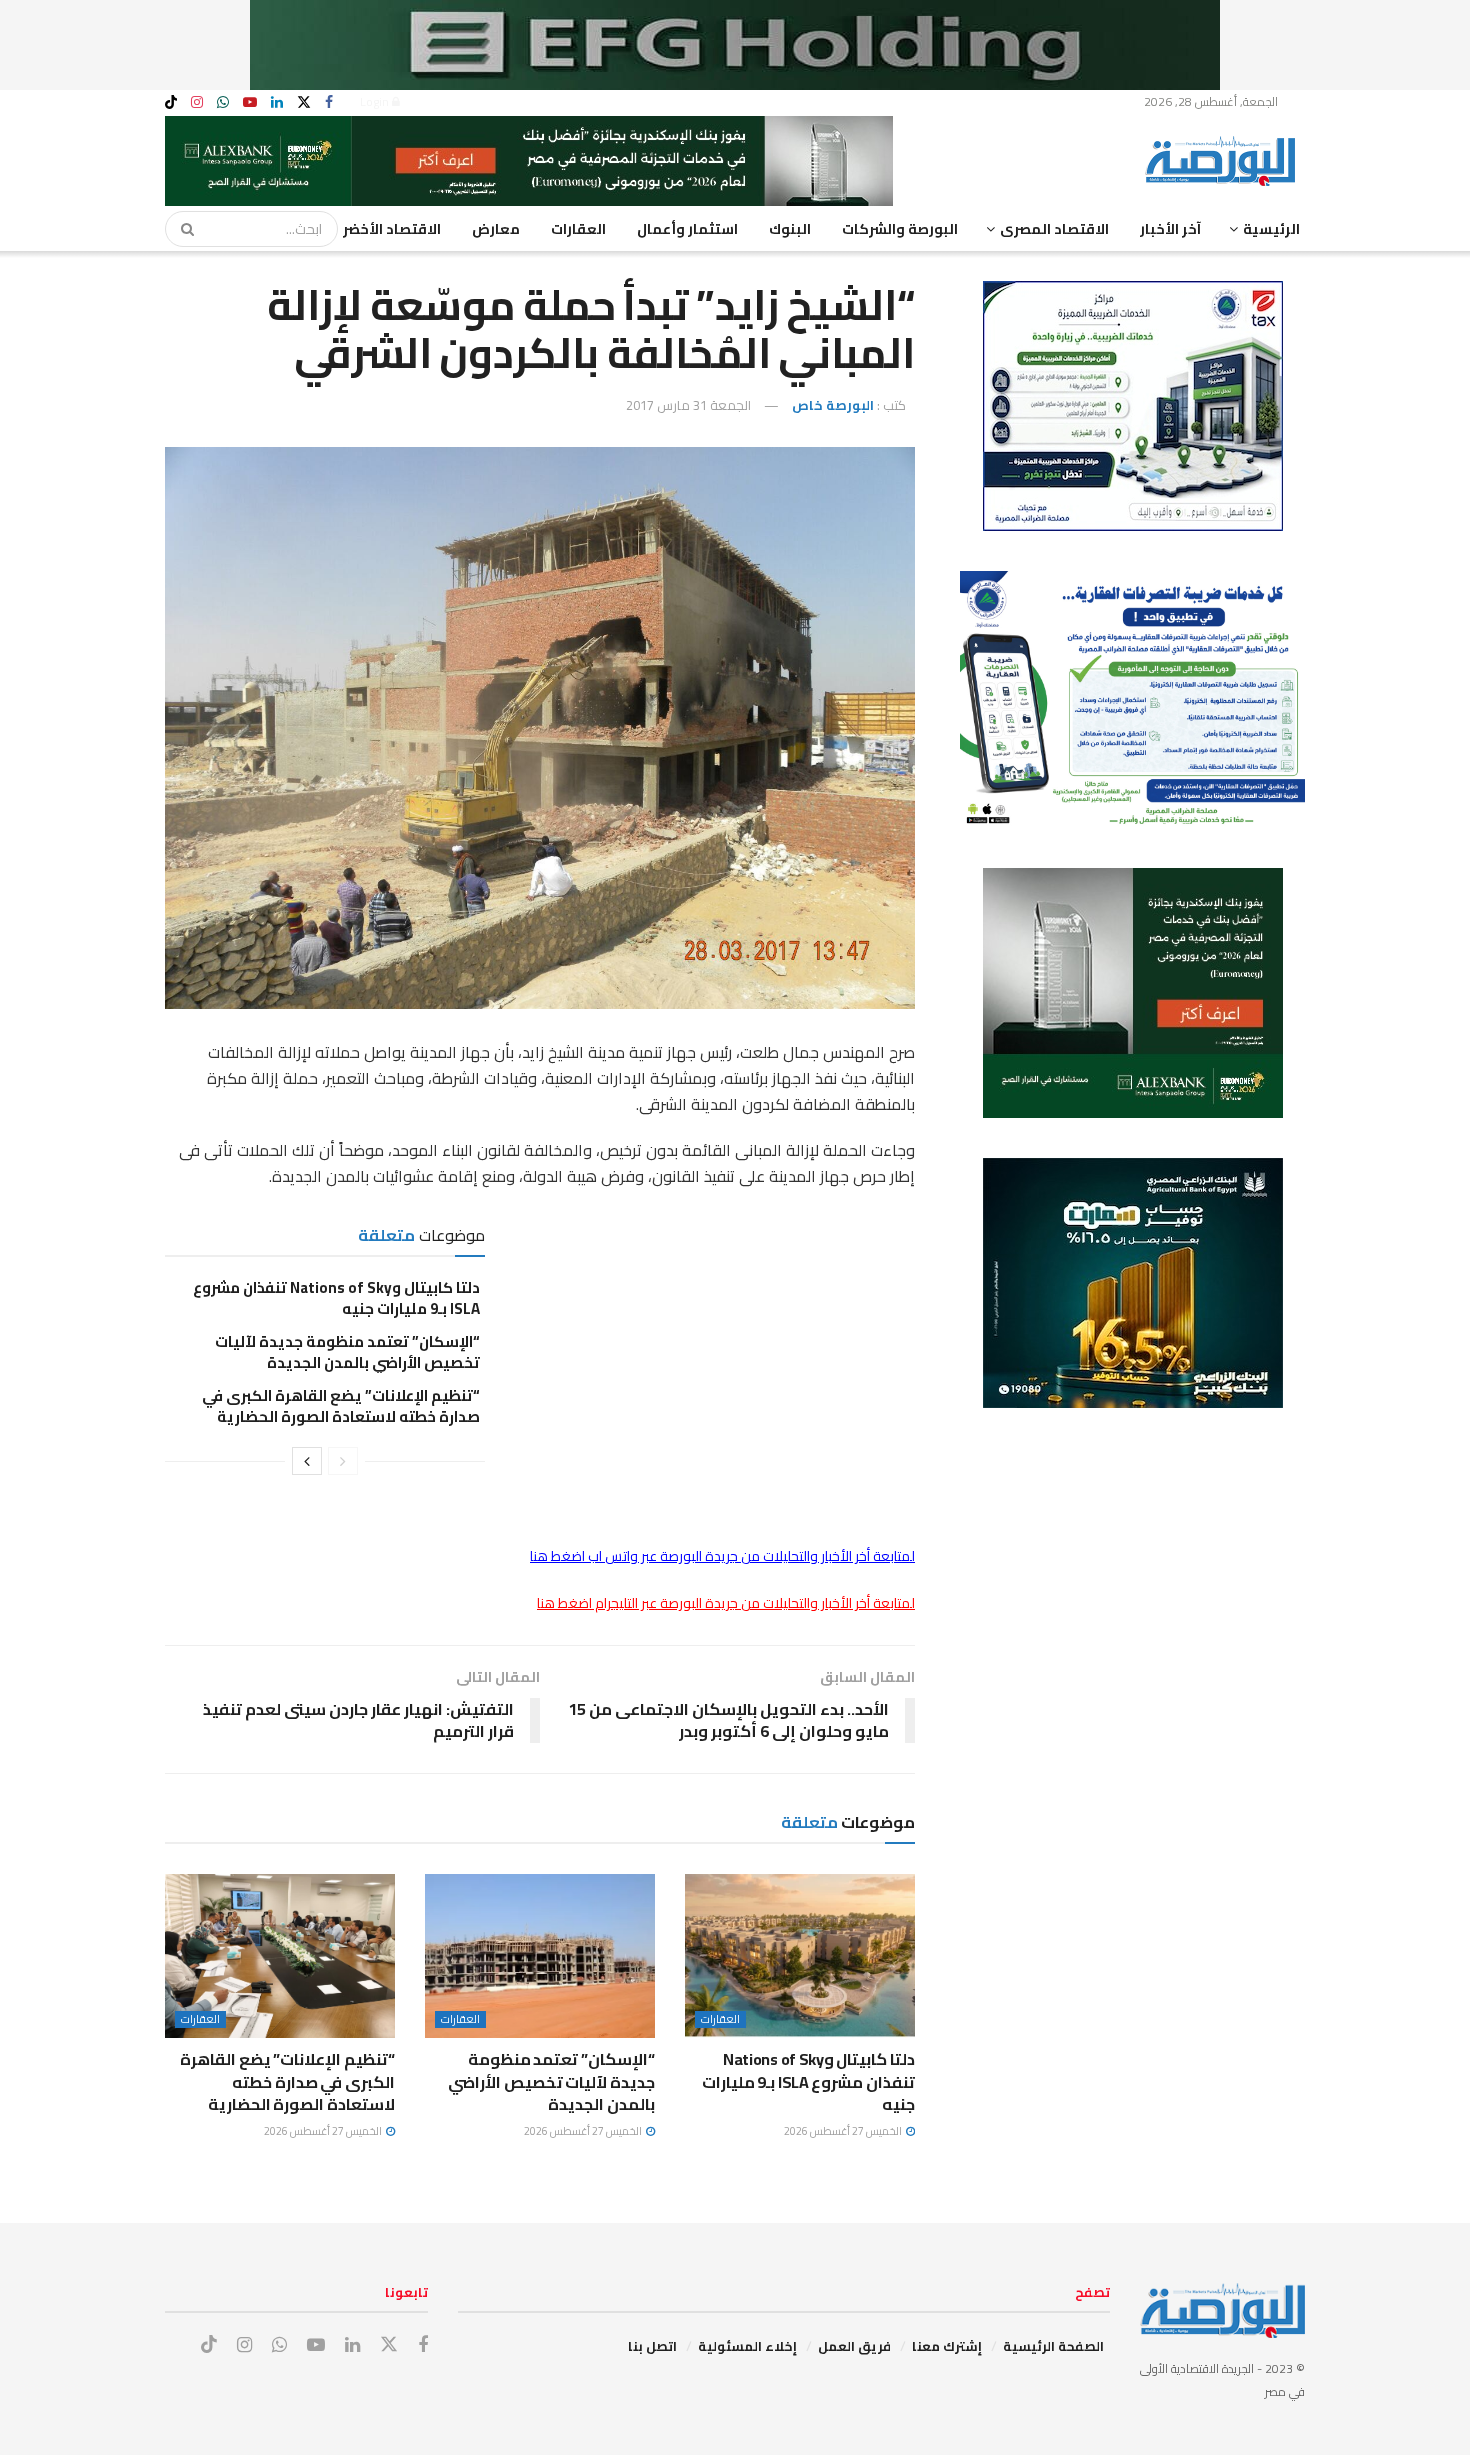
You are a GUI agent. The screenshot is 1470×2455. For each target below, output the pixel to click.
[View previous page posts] (343, 1461)
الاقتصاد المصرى (1054, 229)
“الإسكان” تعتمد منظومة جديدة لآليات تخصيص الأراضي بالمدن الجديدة (347, 1352)
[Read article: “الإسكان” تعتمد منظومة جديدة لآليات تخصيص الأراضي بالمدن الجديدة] (540, 1956)
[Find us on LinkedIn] (277, 102)
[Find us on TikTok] (171, 103)
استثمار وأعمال (687, 229)
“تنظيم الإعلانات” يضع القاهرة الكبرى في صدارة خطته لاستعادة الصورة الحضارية (341, 1406)
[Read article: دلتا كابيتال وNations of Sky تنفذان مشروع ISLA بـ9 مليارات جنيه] (800, 1956)
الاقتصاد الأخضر (392, 229)
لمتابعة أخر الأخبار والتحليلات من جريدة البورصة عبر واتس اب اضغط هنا (722, 1556)
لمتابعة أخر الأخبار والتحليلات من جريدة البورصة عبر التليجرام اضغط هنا (726, 1603)
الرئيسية (1271, 229)
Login (376, 101)
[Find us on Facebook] (329, 102)
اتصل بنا (652, 2346)
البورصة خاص (833, 405)
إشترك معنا (947, 2346)
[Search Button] (181, 229)
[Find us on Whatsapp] (223, 102)
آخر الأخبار (1170, 229)
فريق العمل (854, 2346)
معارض (496, 229)
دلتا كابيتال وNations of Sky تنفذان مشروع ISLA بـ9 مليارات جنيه (336, 1298)
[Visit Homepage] (1225, 161)
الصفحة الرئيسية (1053, 2346)
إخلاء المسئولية (747, 2346)
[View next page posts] (307, 1461)
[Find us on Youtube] (250, 102)
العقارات (578, 229)
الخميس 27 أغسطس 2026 (844, 2131)
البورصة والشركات (900, 229)
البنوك (790, 229)
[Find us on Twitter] (304, 102)
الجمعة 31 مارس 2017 (688, 405)
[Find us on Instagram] (197, 102)
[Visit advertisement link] (735, 45)
